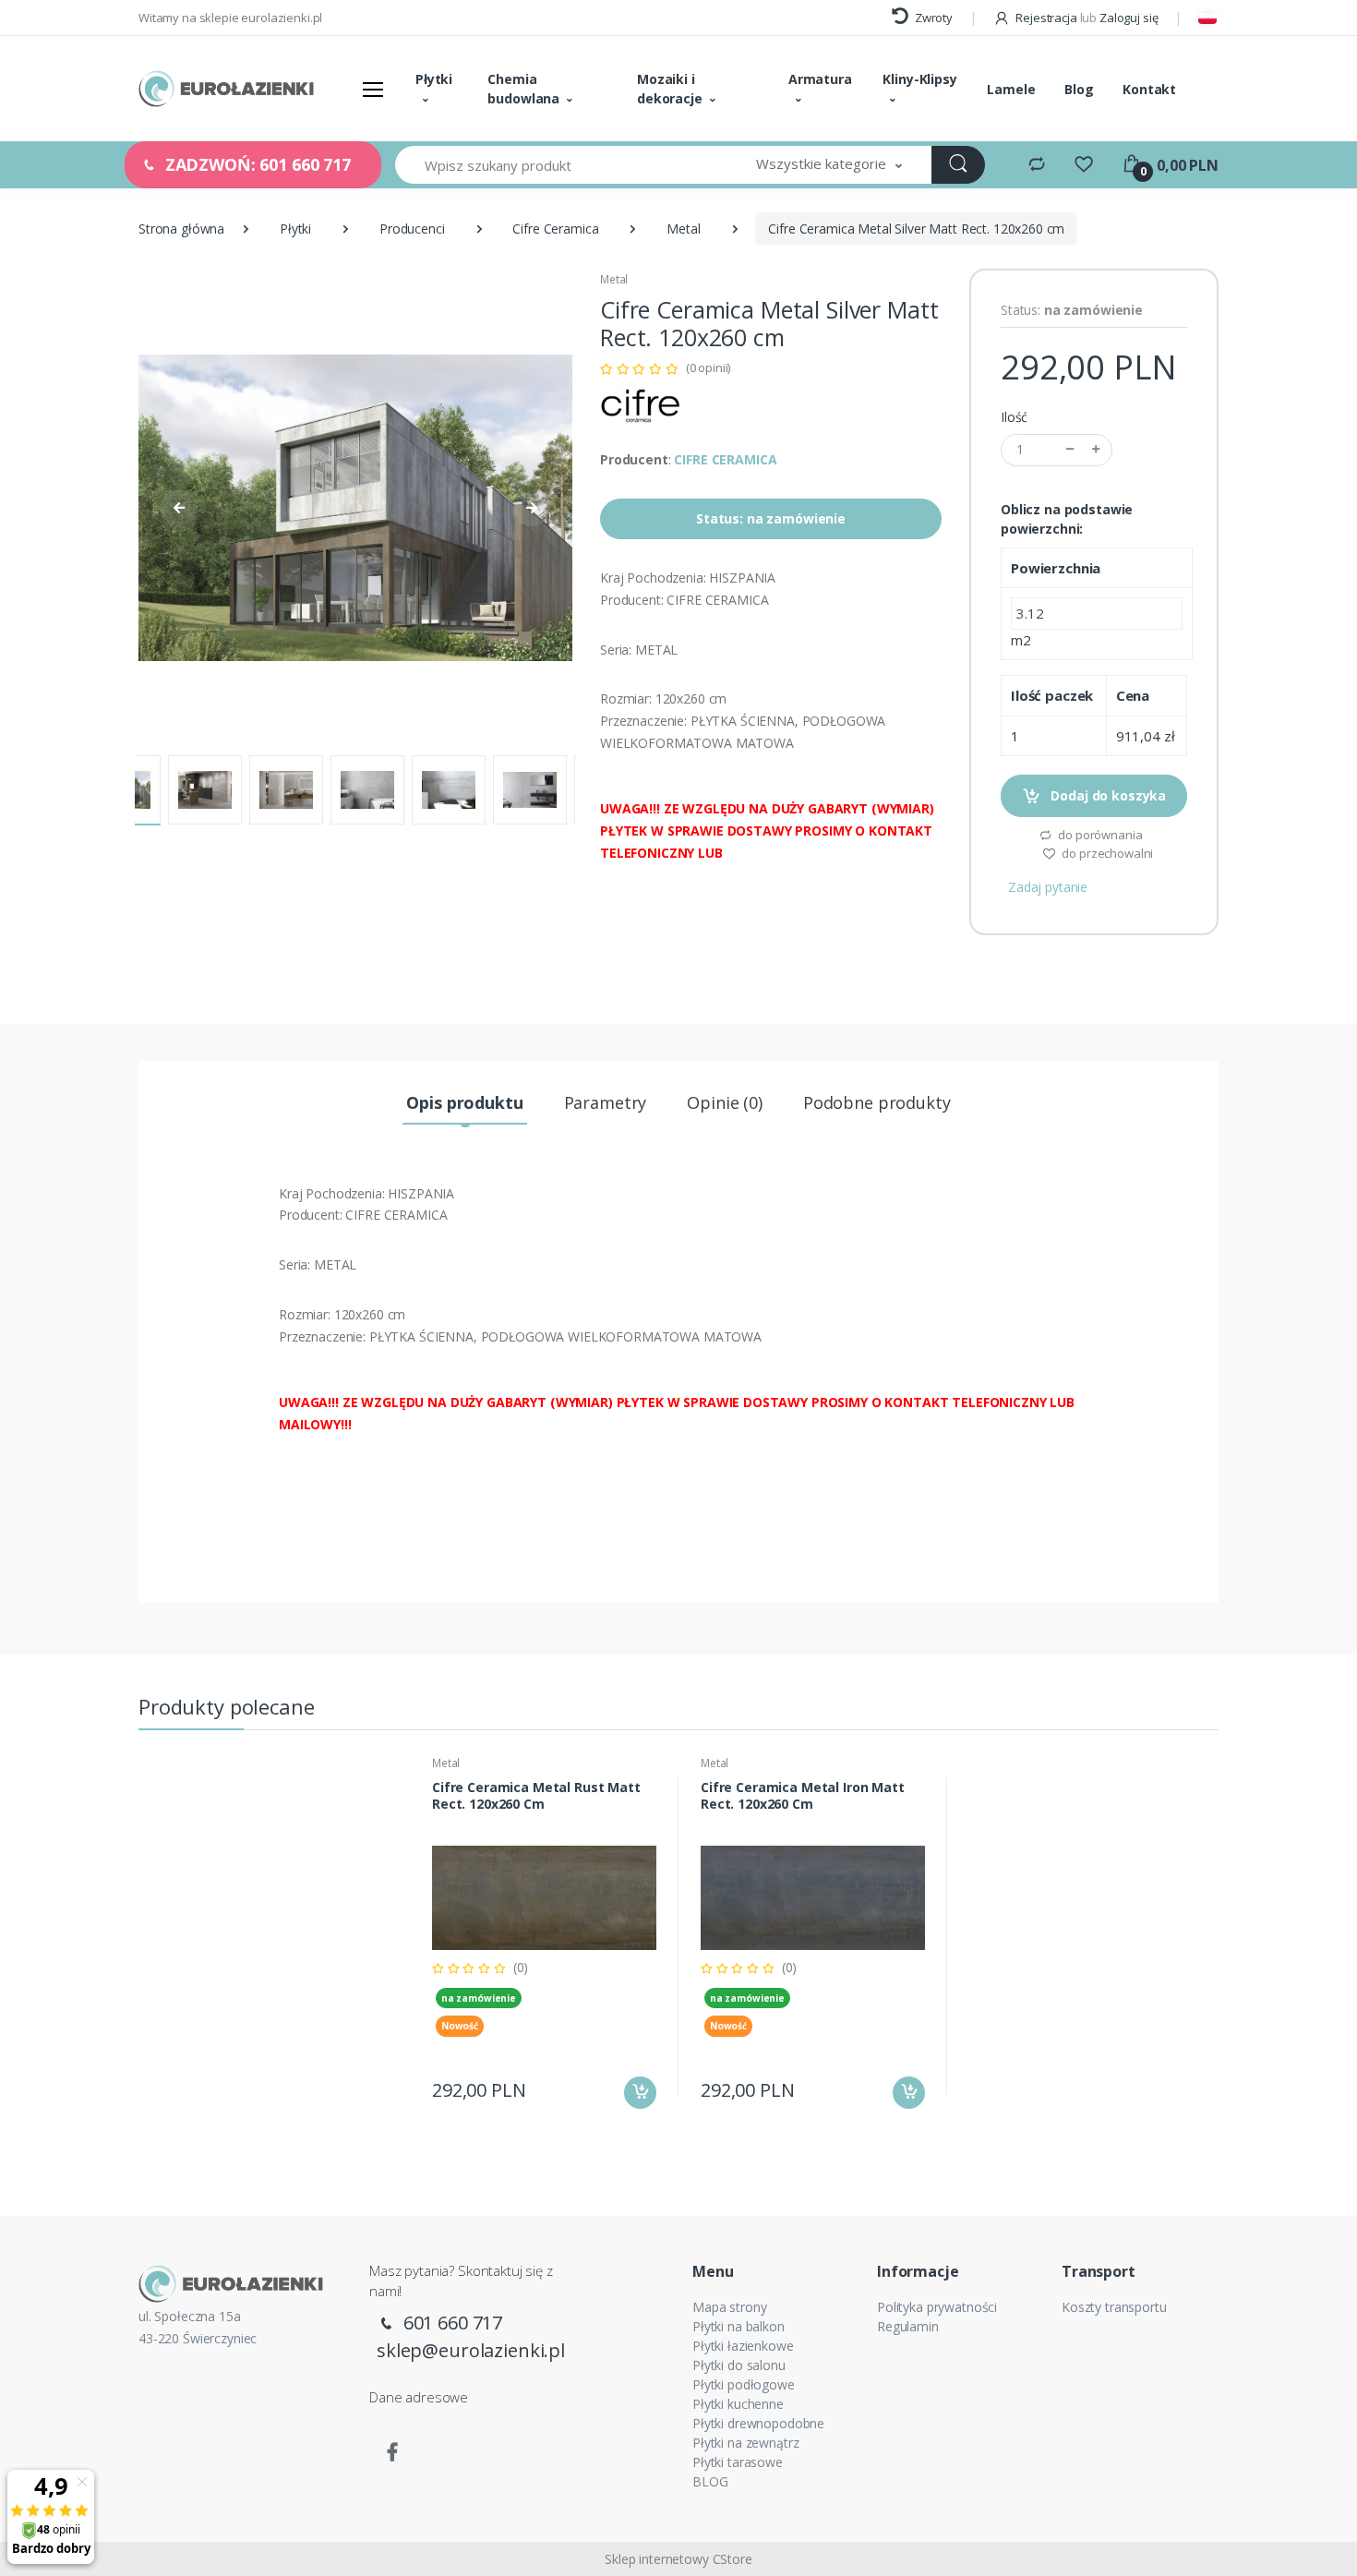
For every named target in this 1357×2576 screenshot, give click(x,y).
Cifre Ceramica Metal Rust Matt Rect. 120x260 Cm (536, 1796)
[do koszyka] (640, 2093)
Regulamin (908, 2326)
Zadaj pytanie (1048, 887)
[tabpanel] (544, 1936)
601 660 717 (450, 2323)
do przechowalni (1107, 853)
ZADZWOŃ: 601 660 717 (256, 164)
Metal (683, 229)
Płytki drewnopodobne (758, 2423)
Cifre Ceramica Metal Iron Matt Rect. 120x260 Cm (803, 1796)
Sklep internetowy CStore (678, 2559)
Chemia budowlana (523, 89)
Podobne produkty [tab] (877, 1102)
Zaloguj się (1129, 18)
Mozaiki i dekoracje (670, 89)
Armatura (820, 79)
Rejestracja (1046, 18)
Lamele (1011, 89)
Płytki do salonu (739, 2365)
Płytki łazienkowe (743, 2346)
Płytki (434, 79)
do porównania (1099, 835)
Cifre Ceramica (555, 229)
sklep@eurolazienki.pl (471, 2350)
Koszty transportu (1114, 2307)
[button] (829, 165)
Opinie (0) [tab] (725, 1102)
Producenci (412, 229)
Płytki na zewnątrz (745, 2443)
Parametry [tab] (606, 1102)
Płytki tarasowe (738, 2462)
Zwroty (932, 18)
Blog (1079, 89)
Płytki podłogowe (744, 2384)
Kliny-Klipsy (919, 79)
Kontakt (1149, 89)
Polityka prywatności (937, 2307)
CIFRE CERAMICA (725, 459)
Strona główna (181, 229)
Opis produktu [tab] (464, 1102)
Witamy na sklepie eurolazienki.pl (230, 18)
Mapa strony (729, 2307)
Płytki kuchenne (738, 2404)
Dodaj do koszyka (1107, 795)
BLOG (710, 2481)
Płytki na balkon (739, 2326)
